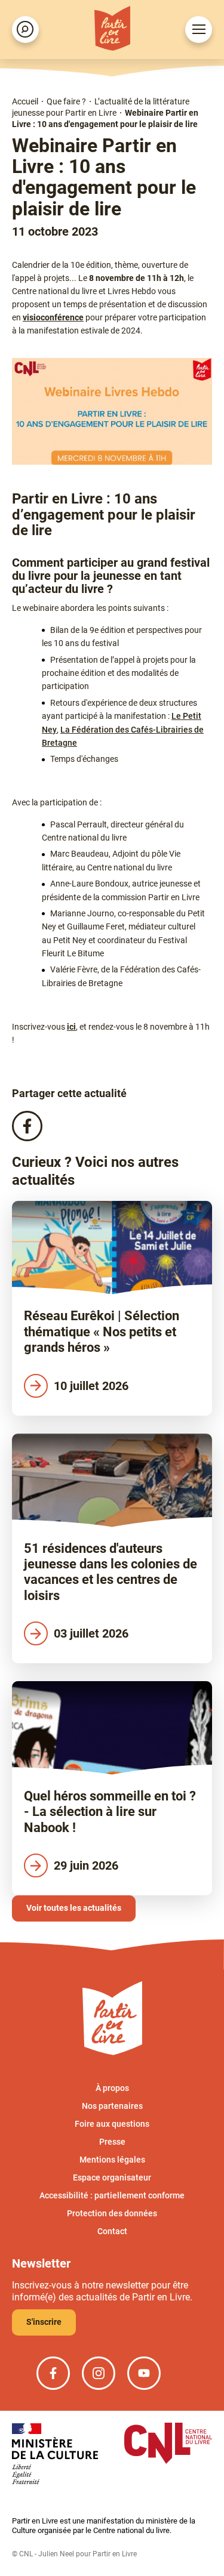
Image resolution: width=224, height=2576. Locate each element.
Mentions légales (112, 2160)
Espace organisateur (112, 2177)
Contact (112, 2231)
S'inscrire (44, 2322)
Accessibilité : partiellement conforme (112, 2195)
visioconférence (53, 317)
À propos (112, 2088)
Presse (112, 2142)
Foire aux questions (112, 2124)
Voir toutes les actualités (74, 1908)
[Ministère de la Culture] (55, 2455)
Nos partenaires (112, 2106)
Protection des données (112, 2213)
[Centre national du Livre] (168, 2444)
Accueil (25, 101)
